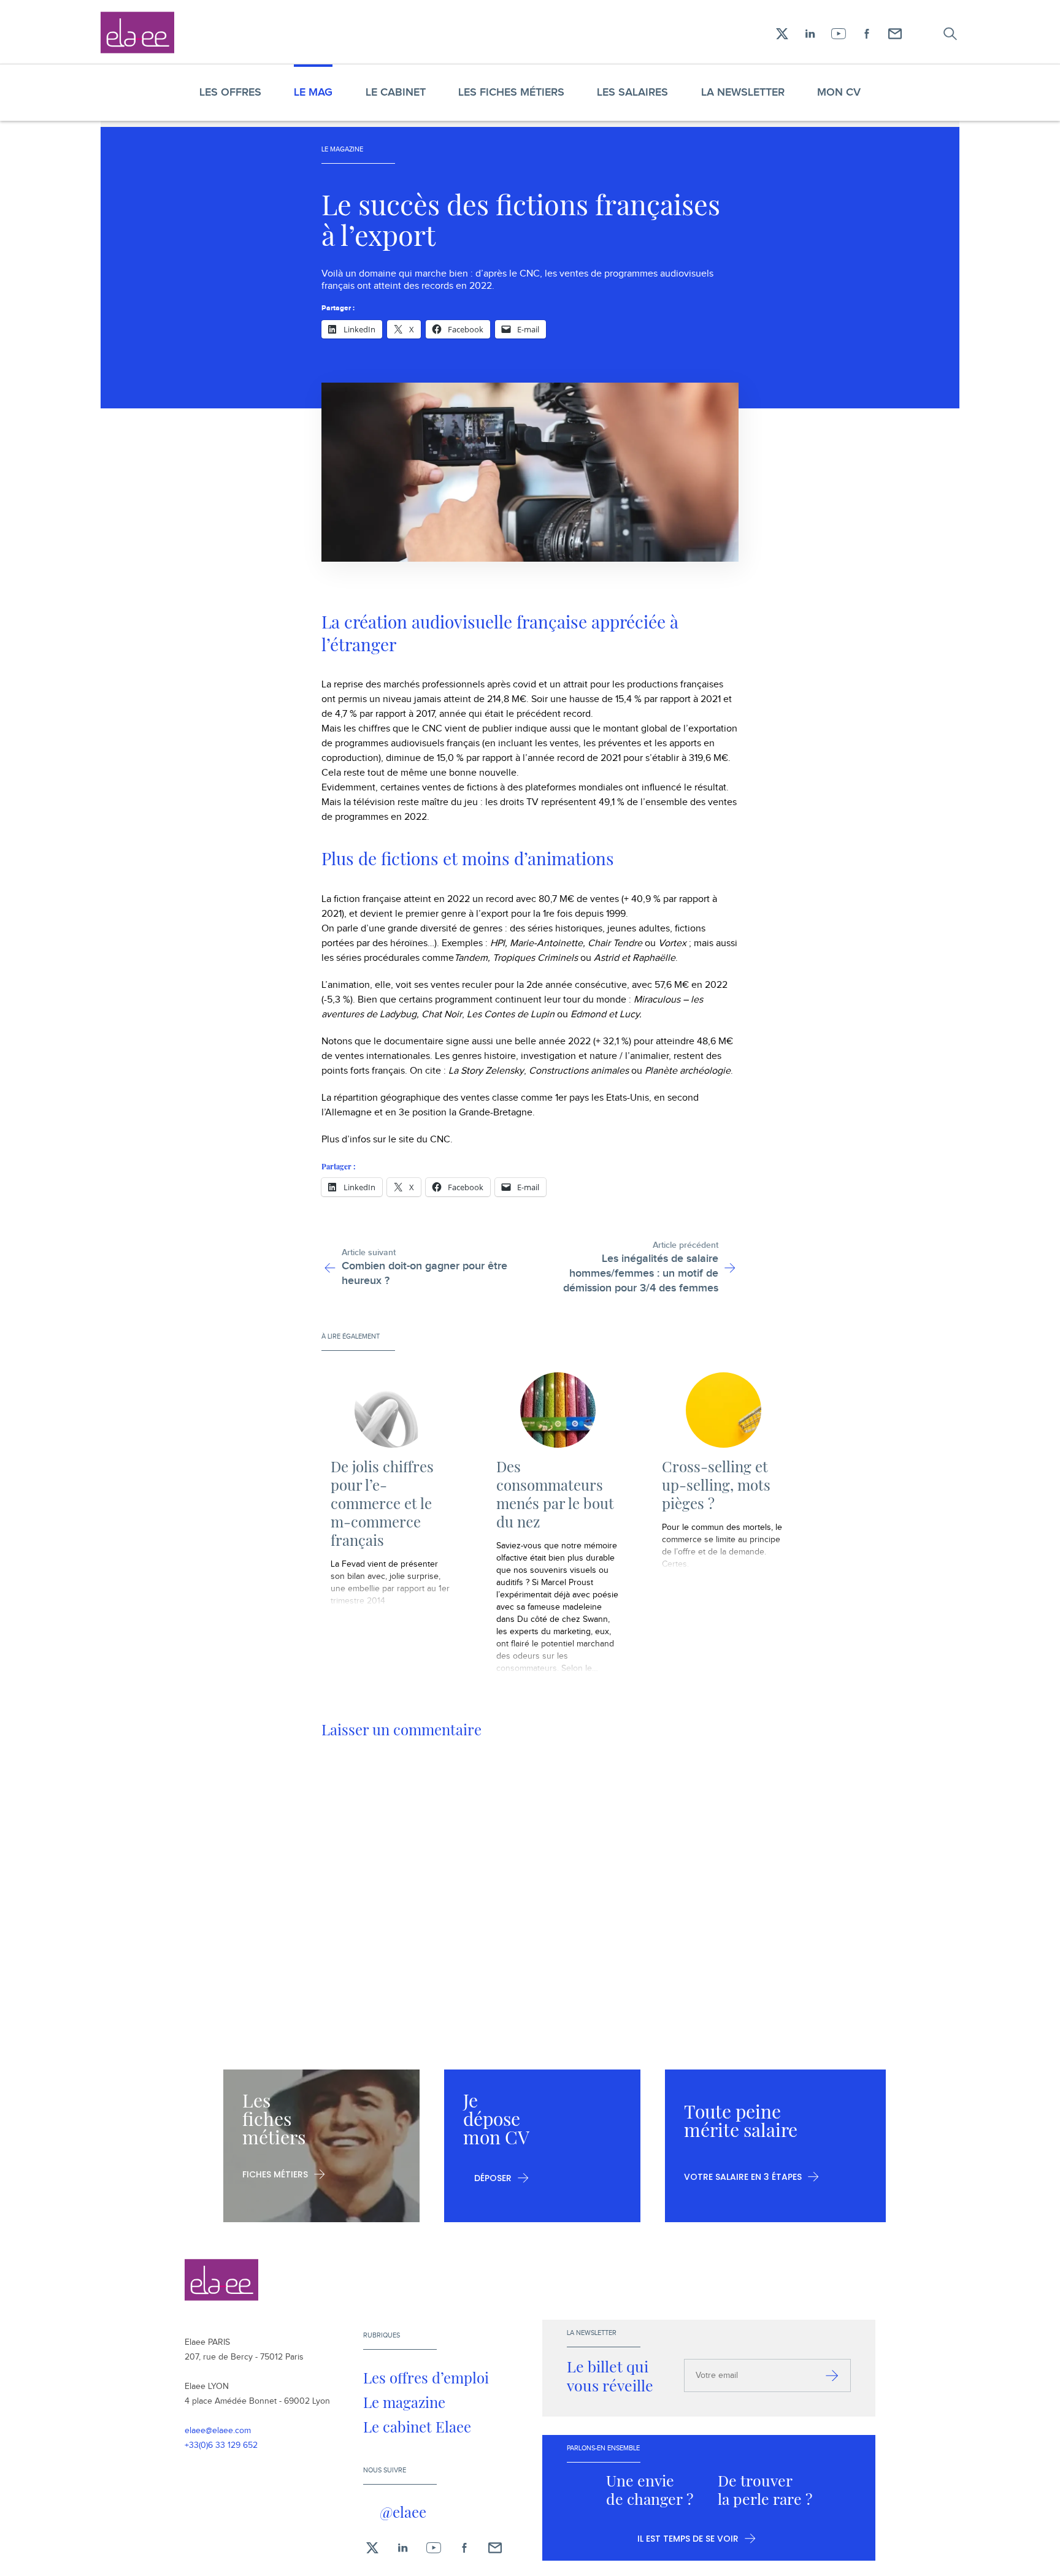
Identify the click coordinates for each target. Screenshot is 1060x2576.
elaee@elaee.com (218, 2431)
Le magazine (404, 2402)
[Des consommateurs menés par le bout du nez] (558, 1410)
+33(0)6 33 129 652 (221, 2445)
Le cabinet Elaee (417, 2426)
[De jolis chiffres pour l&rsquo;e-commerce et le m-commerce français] (392, 1410)
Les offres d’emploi (426, 2377)
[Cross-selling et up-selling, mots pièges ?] (723, 1410)
